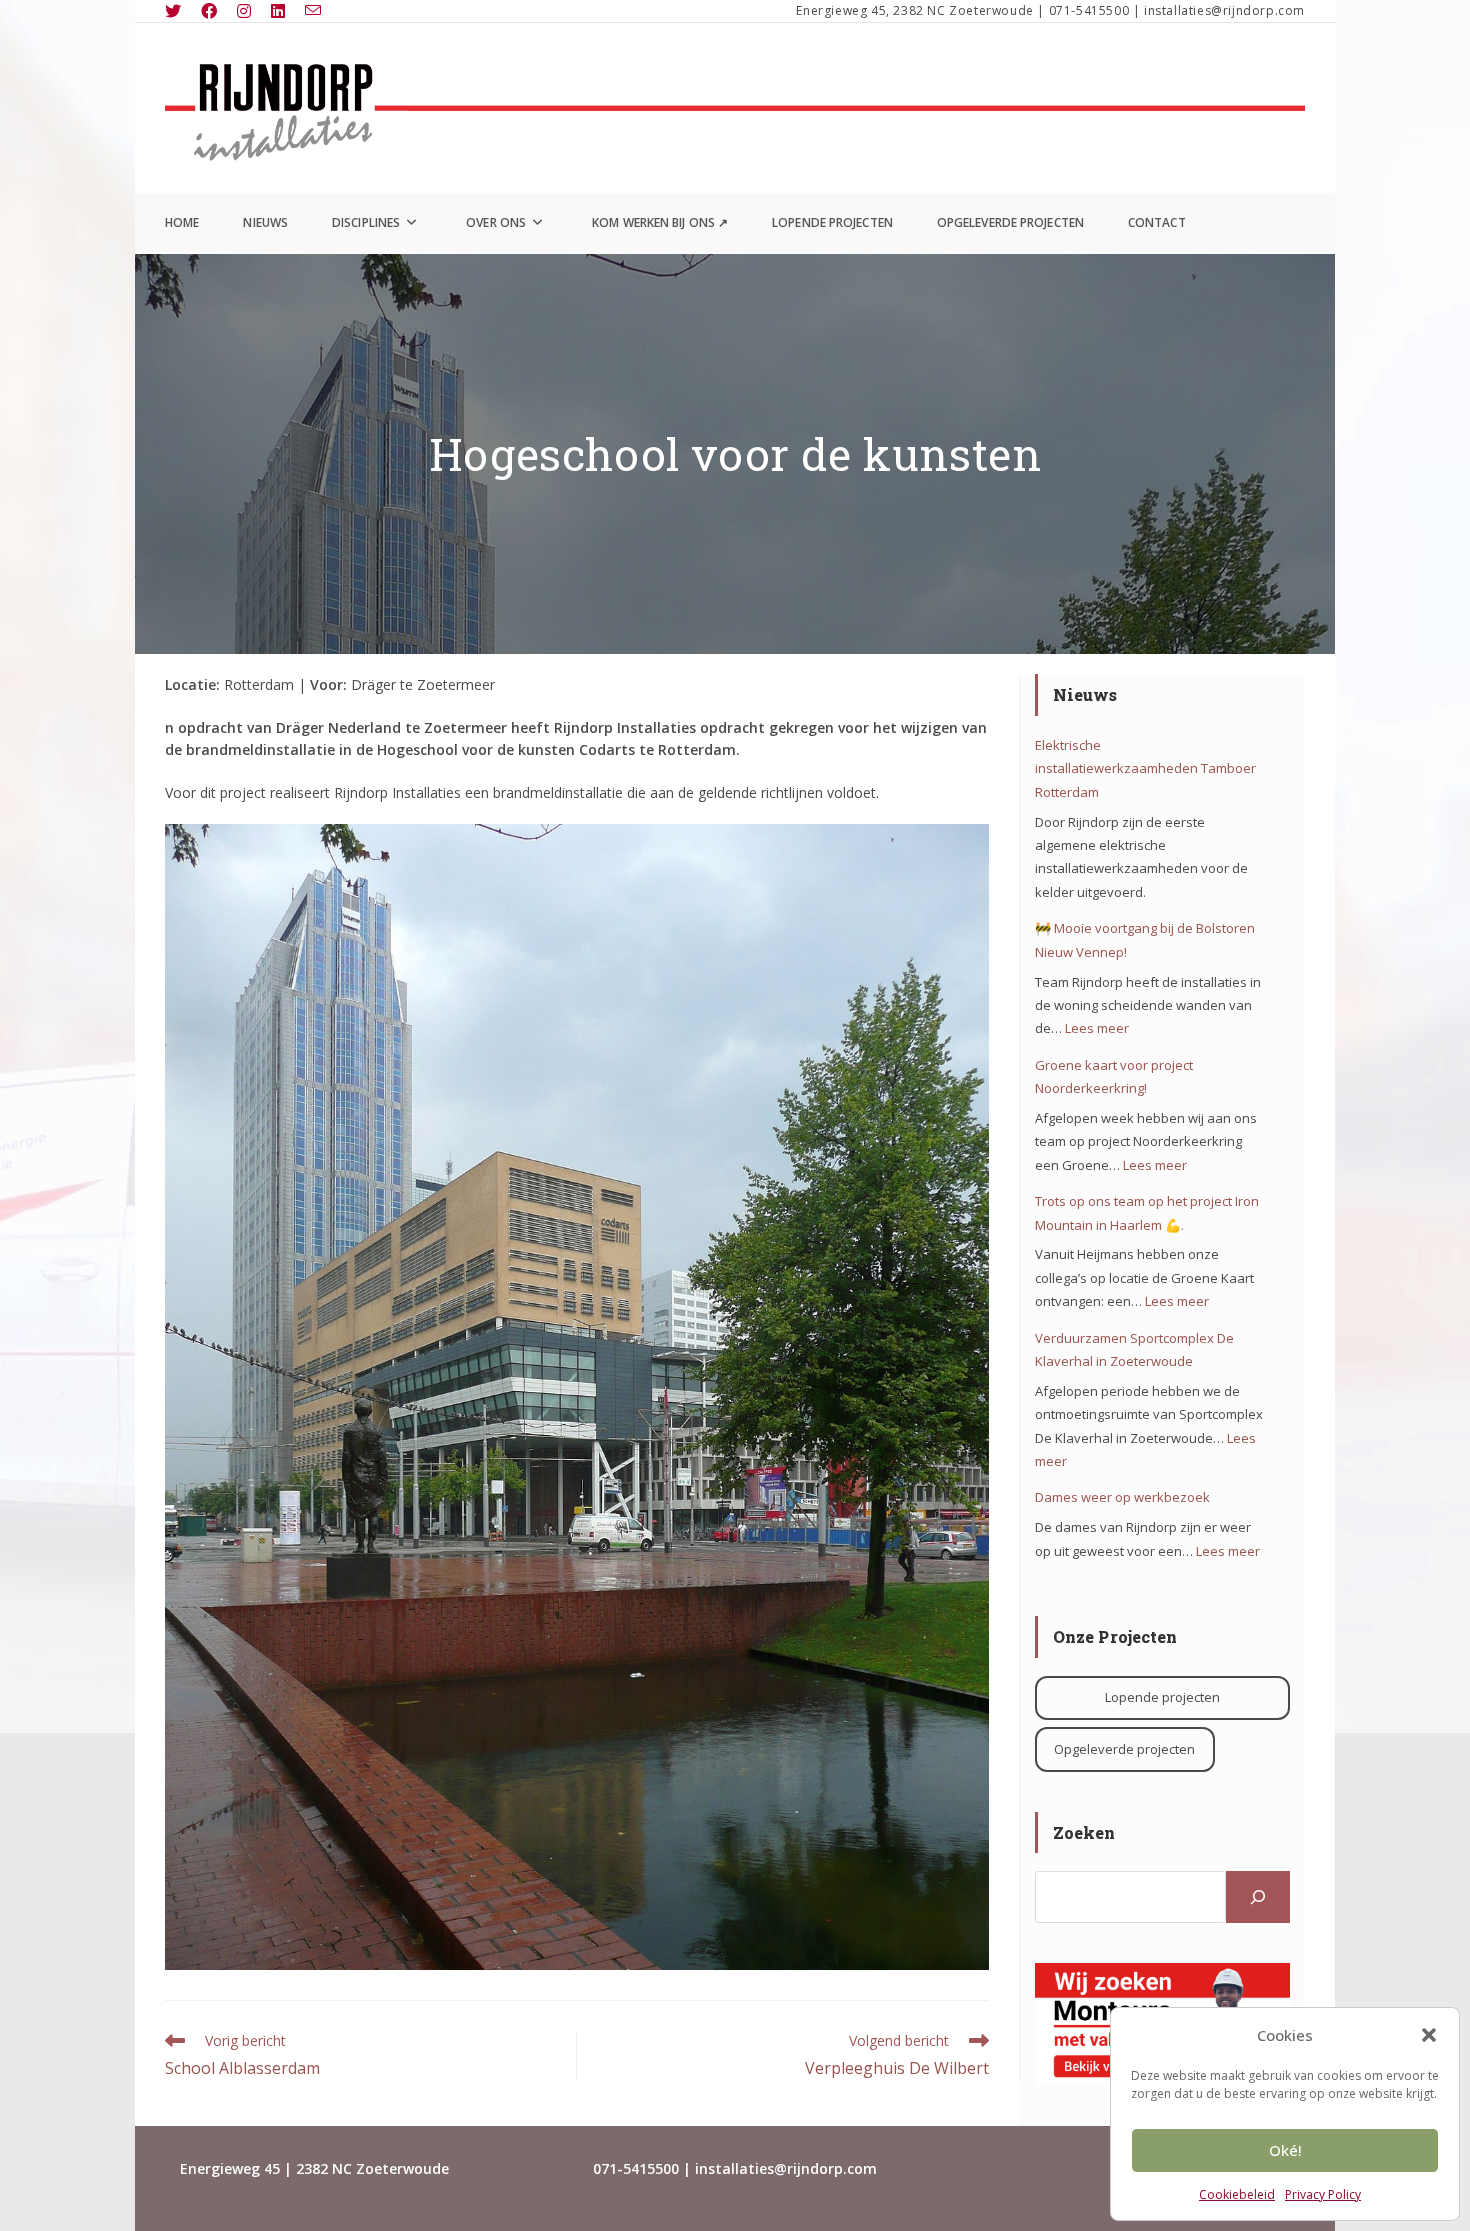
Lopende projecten (1162, 1697)
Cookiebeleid (1237, 2194)
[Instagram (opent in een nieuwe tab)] (244, 11)
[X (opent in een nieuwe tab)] (178, 11)
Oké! (1285, 2150)
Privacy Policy (1323, 2194)
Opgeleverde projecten (1124, 1749)
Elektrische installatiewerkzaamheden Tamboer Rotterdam (1145, 768)
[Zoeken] (1258, 1897)
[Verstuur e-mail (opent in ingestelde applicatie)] (313, 11)
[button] (1429, 2035)
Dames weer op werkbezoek (1122, 1497)
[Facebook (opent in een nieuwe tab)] (209, 11)
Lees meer (1097, 1028)
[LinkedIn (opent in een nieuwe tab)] (278, 11)
